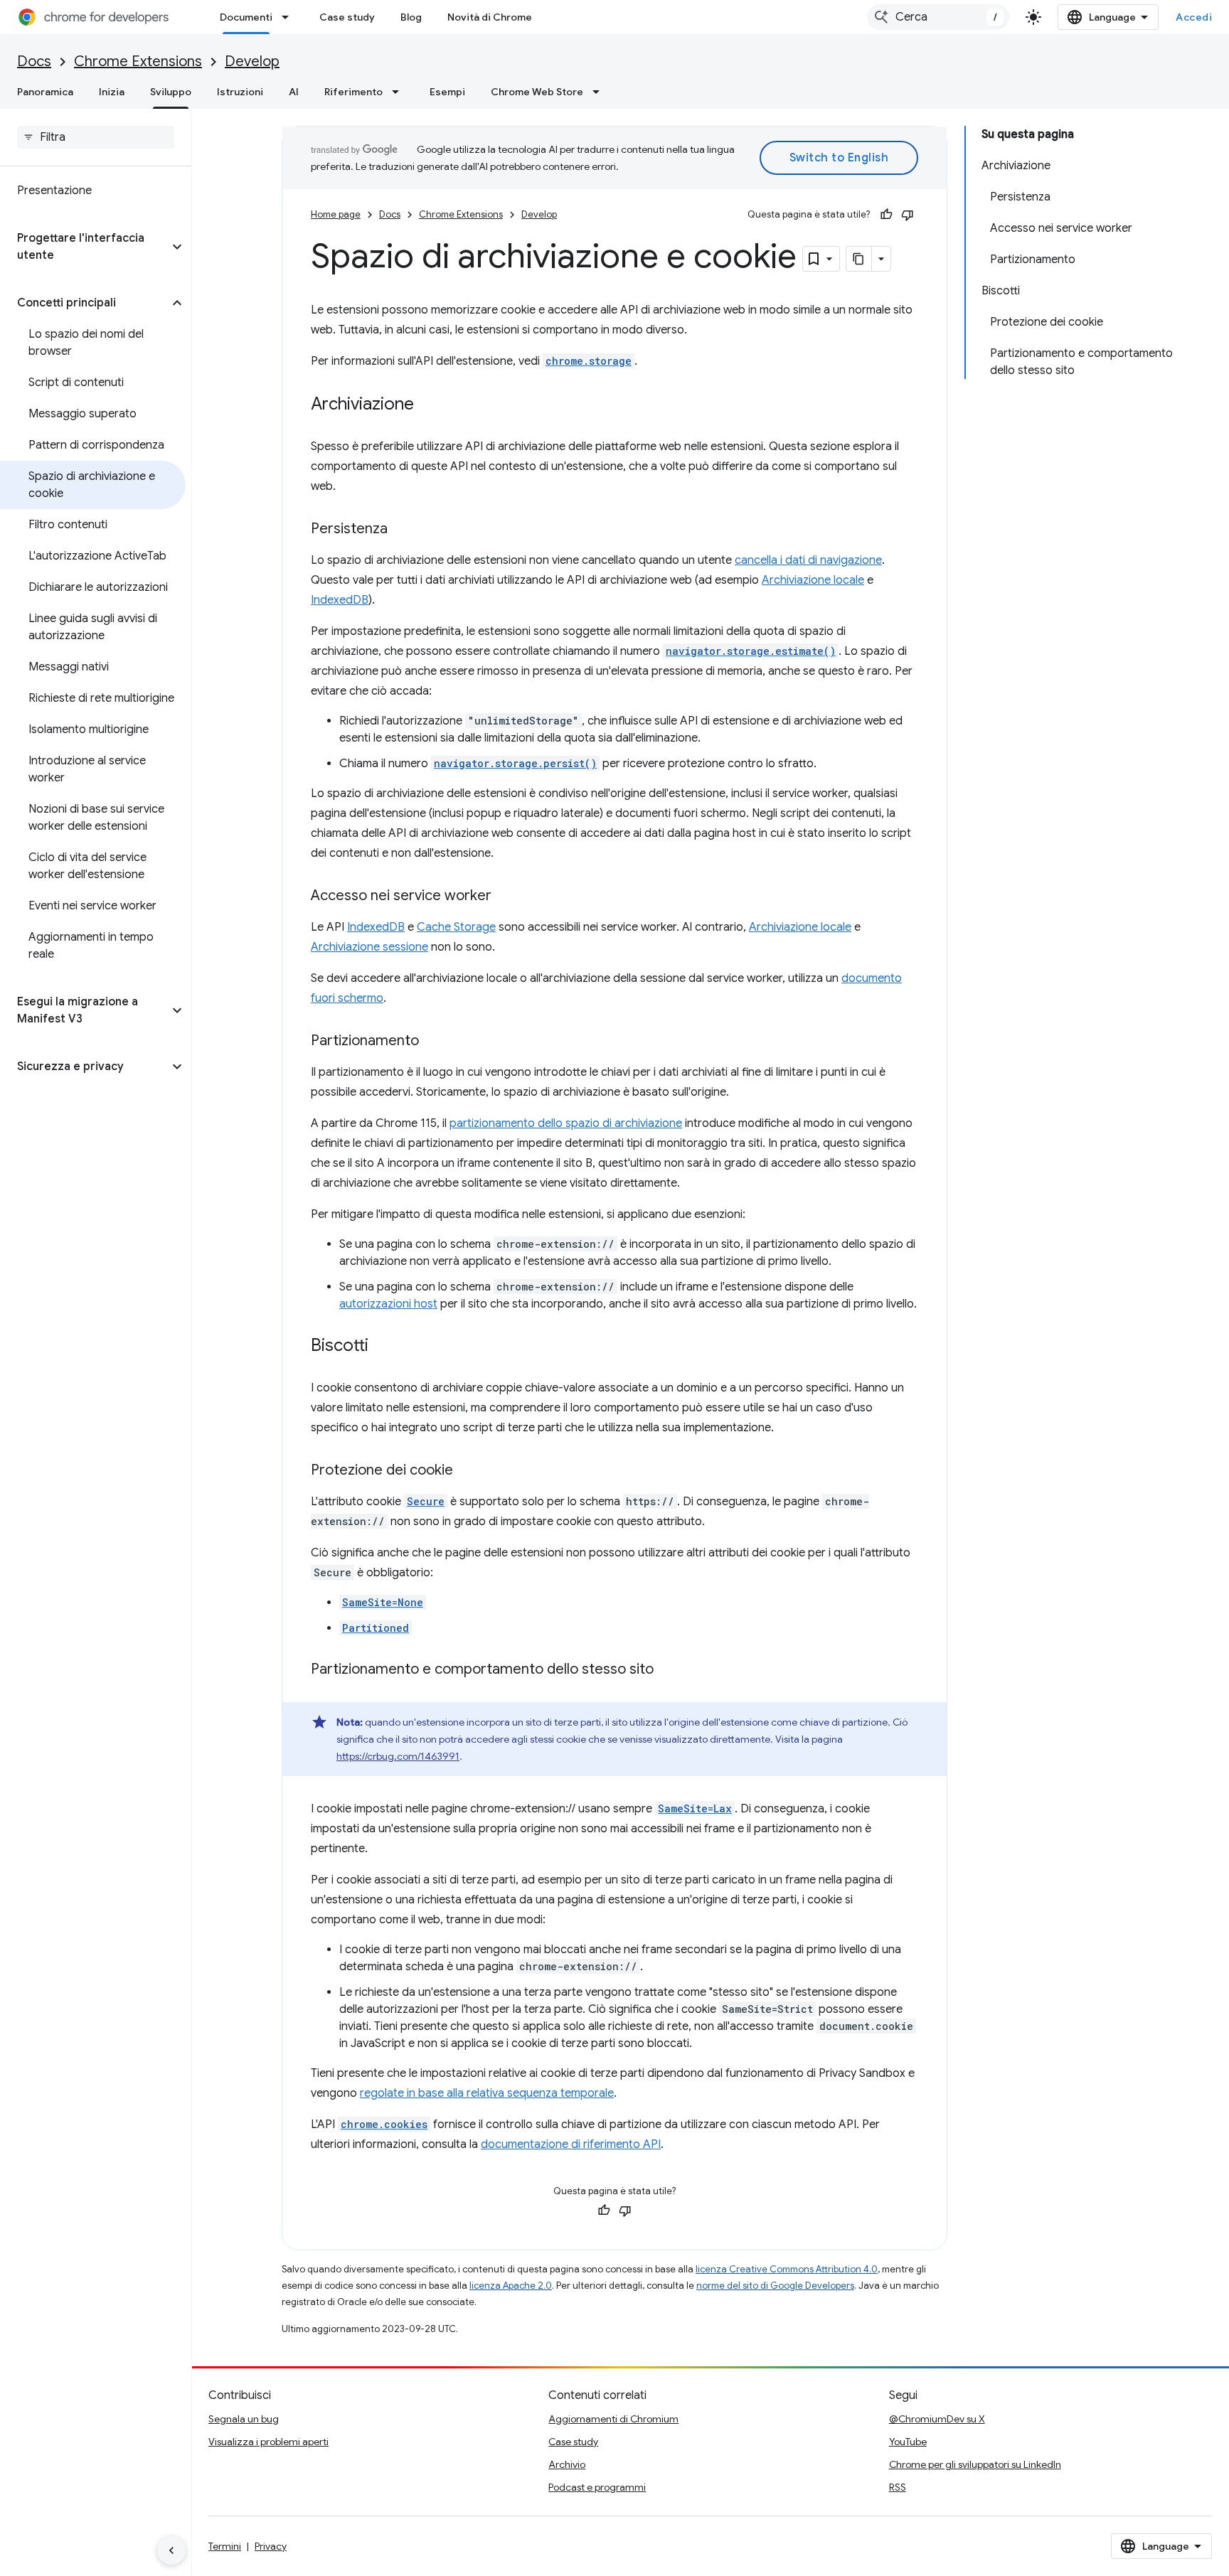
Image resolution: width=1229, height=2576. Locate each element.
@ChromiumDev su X (937, 2419)
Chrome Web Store (537, 92)
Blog (411, 17)
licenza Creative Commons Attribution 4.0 (787, 2269)
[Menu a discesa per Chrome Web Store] (600, 92)
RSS (898, 2487)
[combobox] (938, 17)
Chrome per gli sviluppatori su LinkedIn (975, 2464)
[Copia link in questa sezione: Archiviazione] (428, 405)
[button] (84, 247)
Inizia (112, 92)
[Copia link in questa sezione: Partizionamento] (433, 1042)
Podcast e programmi (597, 2487)
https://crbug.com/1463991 (398, 1756)
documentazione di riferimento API (571, 2144)
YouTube (908, 2442)
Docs (34, 62)
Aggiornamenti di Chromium (613, 2419)
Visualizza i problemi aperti (268, 2442)
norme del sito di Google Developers (775, 2286)
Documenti (246, 17)
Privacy (271, 2546)
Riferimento (353, 92)
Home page (336, 214)
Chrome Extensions (138, 62)
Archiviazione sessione (369, 947)
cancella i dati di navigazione (808, 560)
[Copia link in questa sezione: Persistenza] (402, 530)
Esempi (447, 92)
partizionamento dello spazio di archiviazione (566, 1123)
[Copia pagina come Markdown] (859, 259)
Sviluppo (171, 92)
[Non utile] (908, 215)
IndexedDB (340, 600)
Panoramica (45, 92)
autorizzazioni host (388, 1304)
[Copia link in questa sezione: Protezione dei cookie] (467, 1471)
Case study (347, 17)
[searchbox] (96, 137)
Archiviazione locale (813, 580)
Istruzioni (240, 92)
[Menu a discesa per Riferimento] (400, 92)
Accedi (1194, 17)
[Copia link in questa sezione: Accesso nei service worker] (506, 897)
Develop (252, 62)
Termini (225, 2546)
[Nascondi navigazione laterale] (171, 2550)
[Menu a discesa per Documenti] (289, 17)
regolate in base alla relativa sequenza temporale (487, 2093)
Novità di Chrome (490, 17)
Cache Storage (456, 927)
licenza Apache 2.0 (511, 2286)
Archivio (567, 2464)
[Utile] (886, 215)
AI (294, 92)
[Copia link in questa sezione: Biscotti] (383, 1347)
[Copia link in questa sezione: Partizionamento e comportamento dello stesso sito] (668, 1670)
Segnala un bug (244, 2419)
